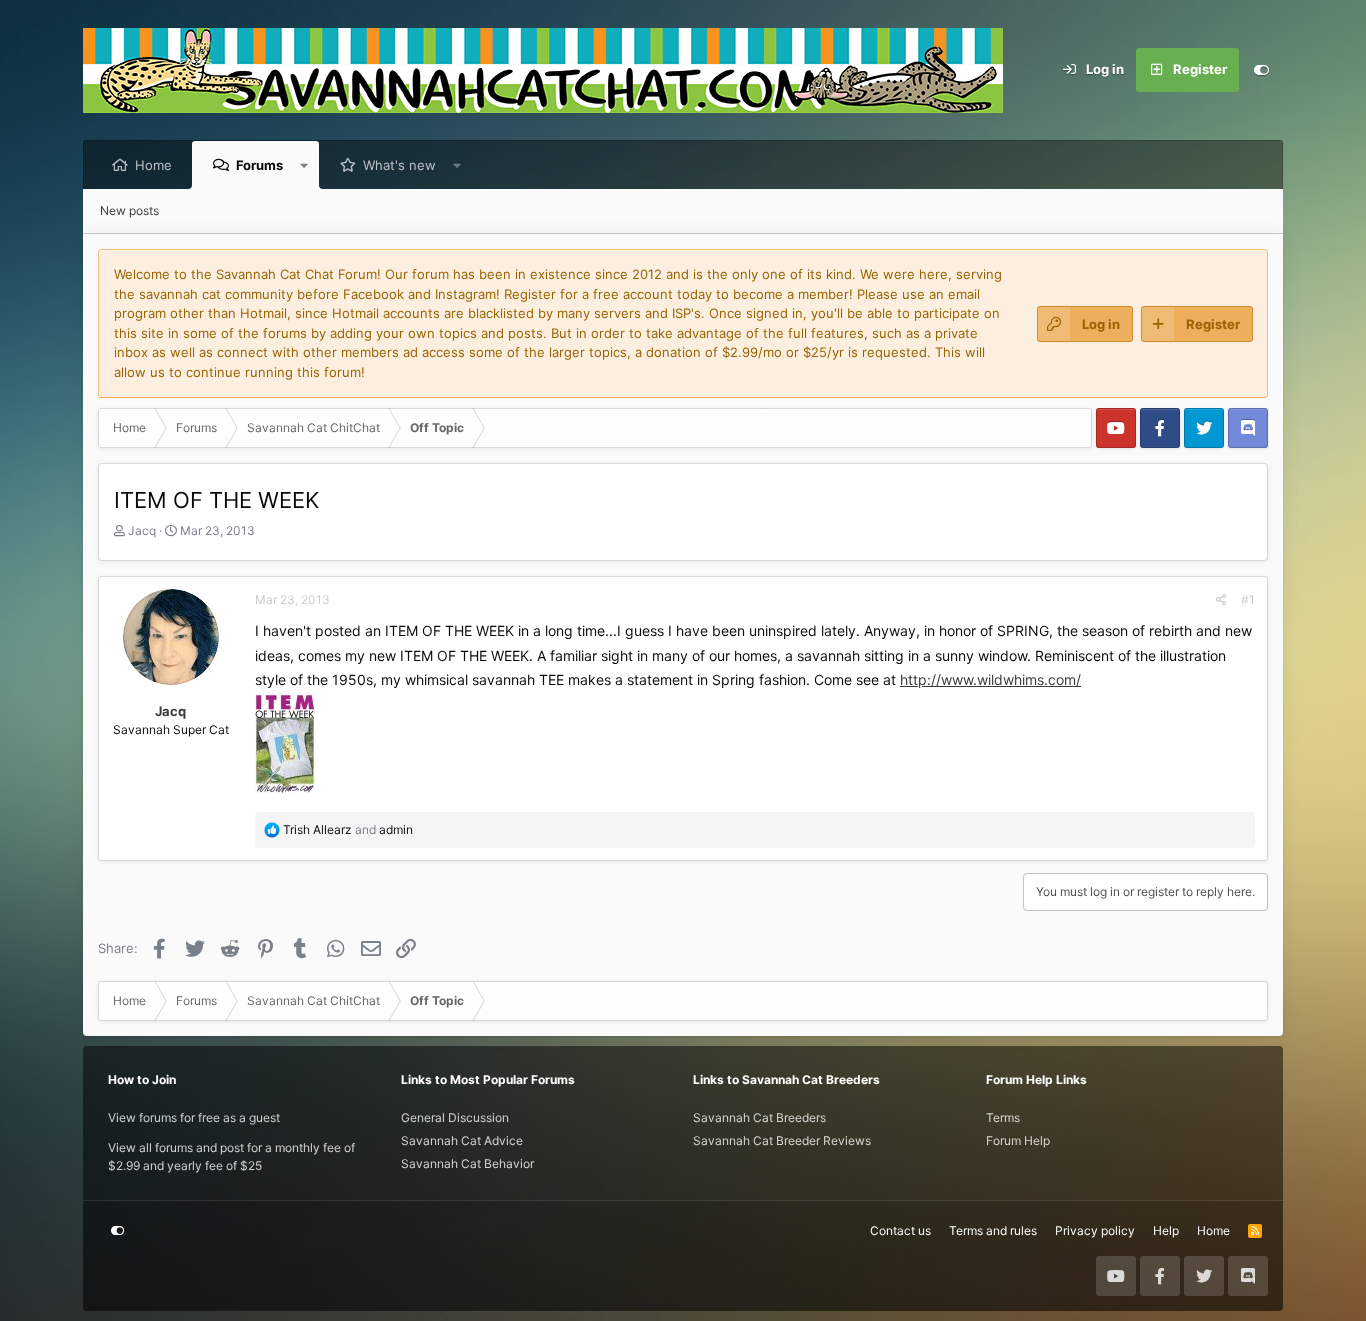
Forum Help (1018, 1140)
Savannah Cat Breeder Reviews (782, 1140)
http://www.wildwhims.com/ (990, 679)
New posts (129, 210)
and (348, 829)
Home (153, 165)
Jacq (142, 530)
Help (1166, 1230)
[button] (304, 165)
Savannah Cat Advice (462, 1140)
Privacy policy (1095, 1230)
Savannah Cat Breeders (759, 1117)
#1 (1248, 599)
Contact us (900, 1230)
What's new (399, 165)
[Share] (1221, 600)
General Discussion (455, 1117)
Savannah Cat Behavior (467, 1163)
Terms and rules (993, 1230)
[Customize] (1261, 70)
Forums (259, 165)
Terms (1003, 1117)
